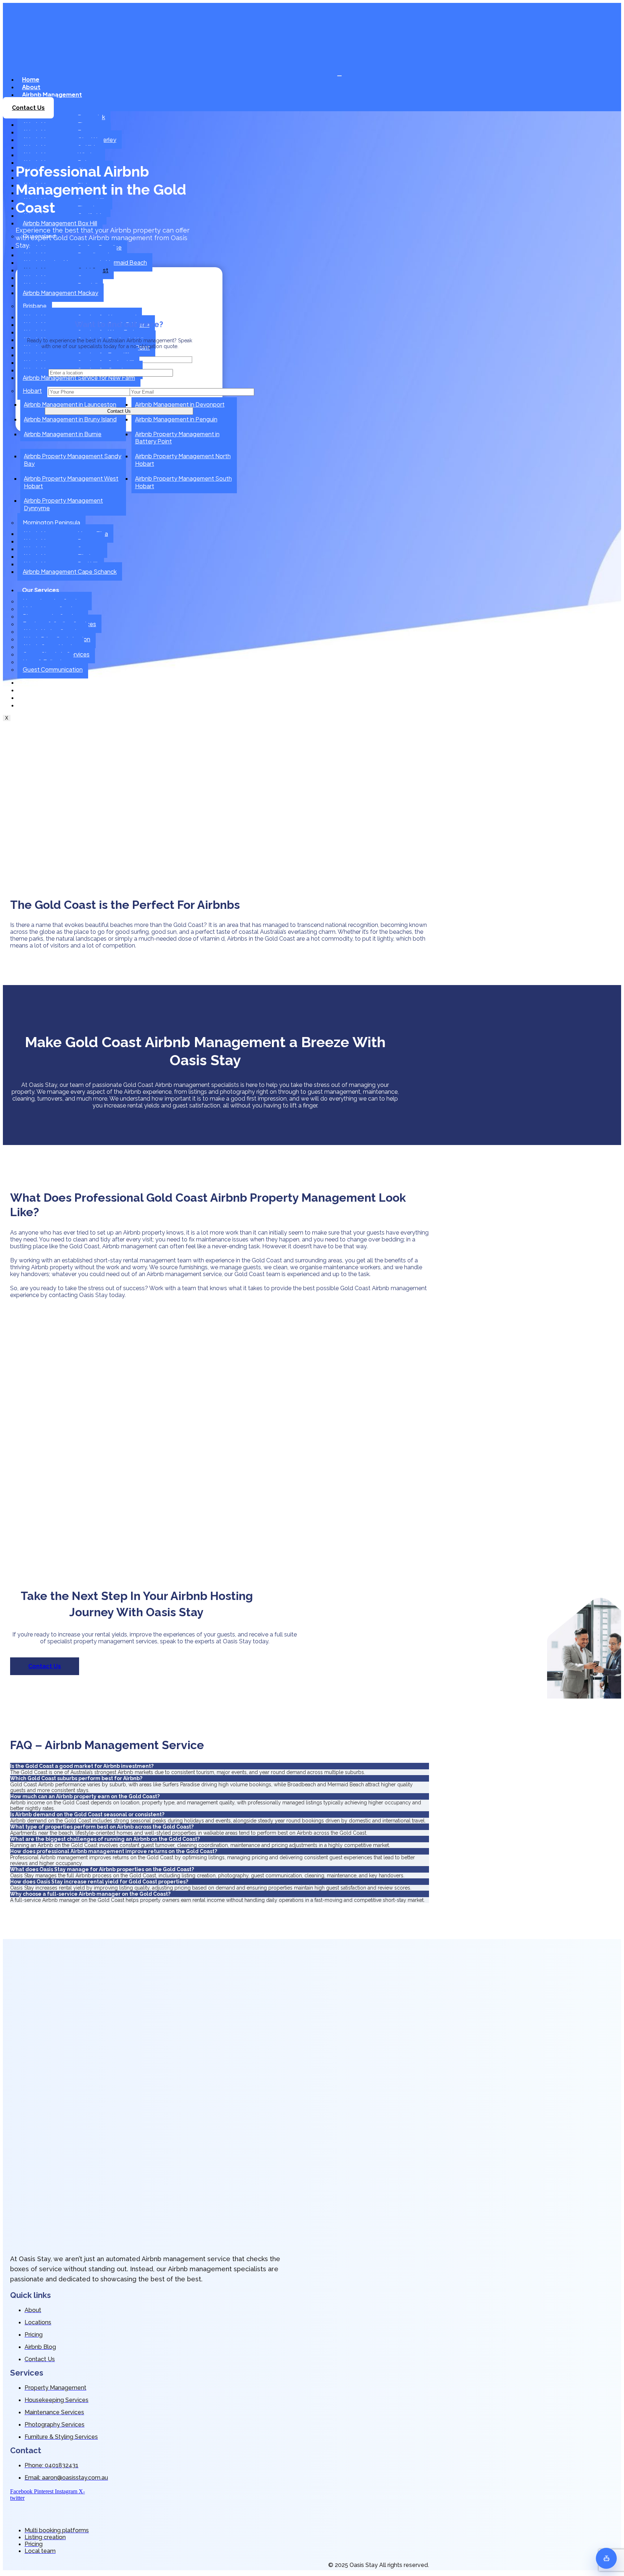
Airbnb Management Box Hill (60, 223)
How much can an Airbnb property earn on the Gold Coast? (85, 1796)
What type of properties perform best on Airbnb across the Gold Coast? (102, 1827)
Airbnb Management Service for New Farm (79, 378)
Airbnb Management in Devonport (180, 404)
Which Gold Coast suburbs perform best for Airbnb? (76, 1778)
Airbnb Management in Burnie (63, 434)
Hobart (32, 391)
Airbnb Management (52, 94)
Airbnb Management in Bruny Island (70, 419)
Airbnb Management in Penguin (176, 419)
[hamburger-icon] (339, 76)
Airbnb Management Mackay (60, 293)
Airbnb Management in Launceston (70, 404)
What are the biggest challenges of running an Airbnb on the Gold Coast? (105, 1839)
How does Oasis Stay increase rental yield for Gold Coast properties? (99, 1882)
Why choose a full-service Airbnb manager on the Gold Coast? (90, 1894)
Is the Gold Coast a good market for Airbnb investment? (82, 1766)
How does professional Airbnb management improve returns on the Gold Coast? (114, 1851)
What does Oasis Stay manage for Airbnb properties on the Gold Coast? (102, 1869)
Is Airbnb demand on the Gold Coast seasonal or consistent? (87, 1814)
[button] (220, 1766)
